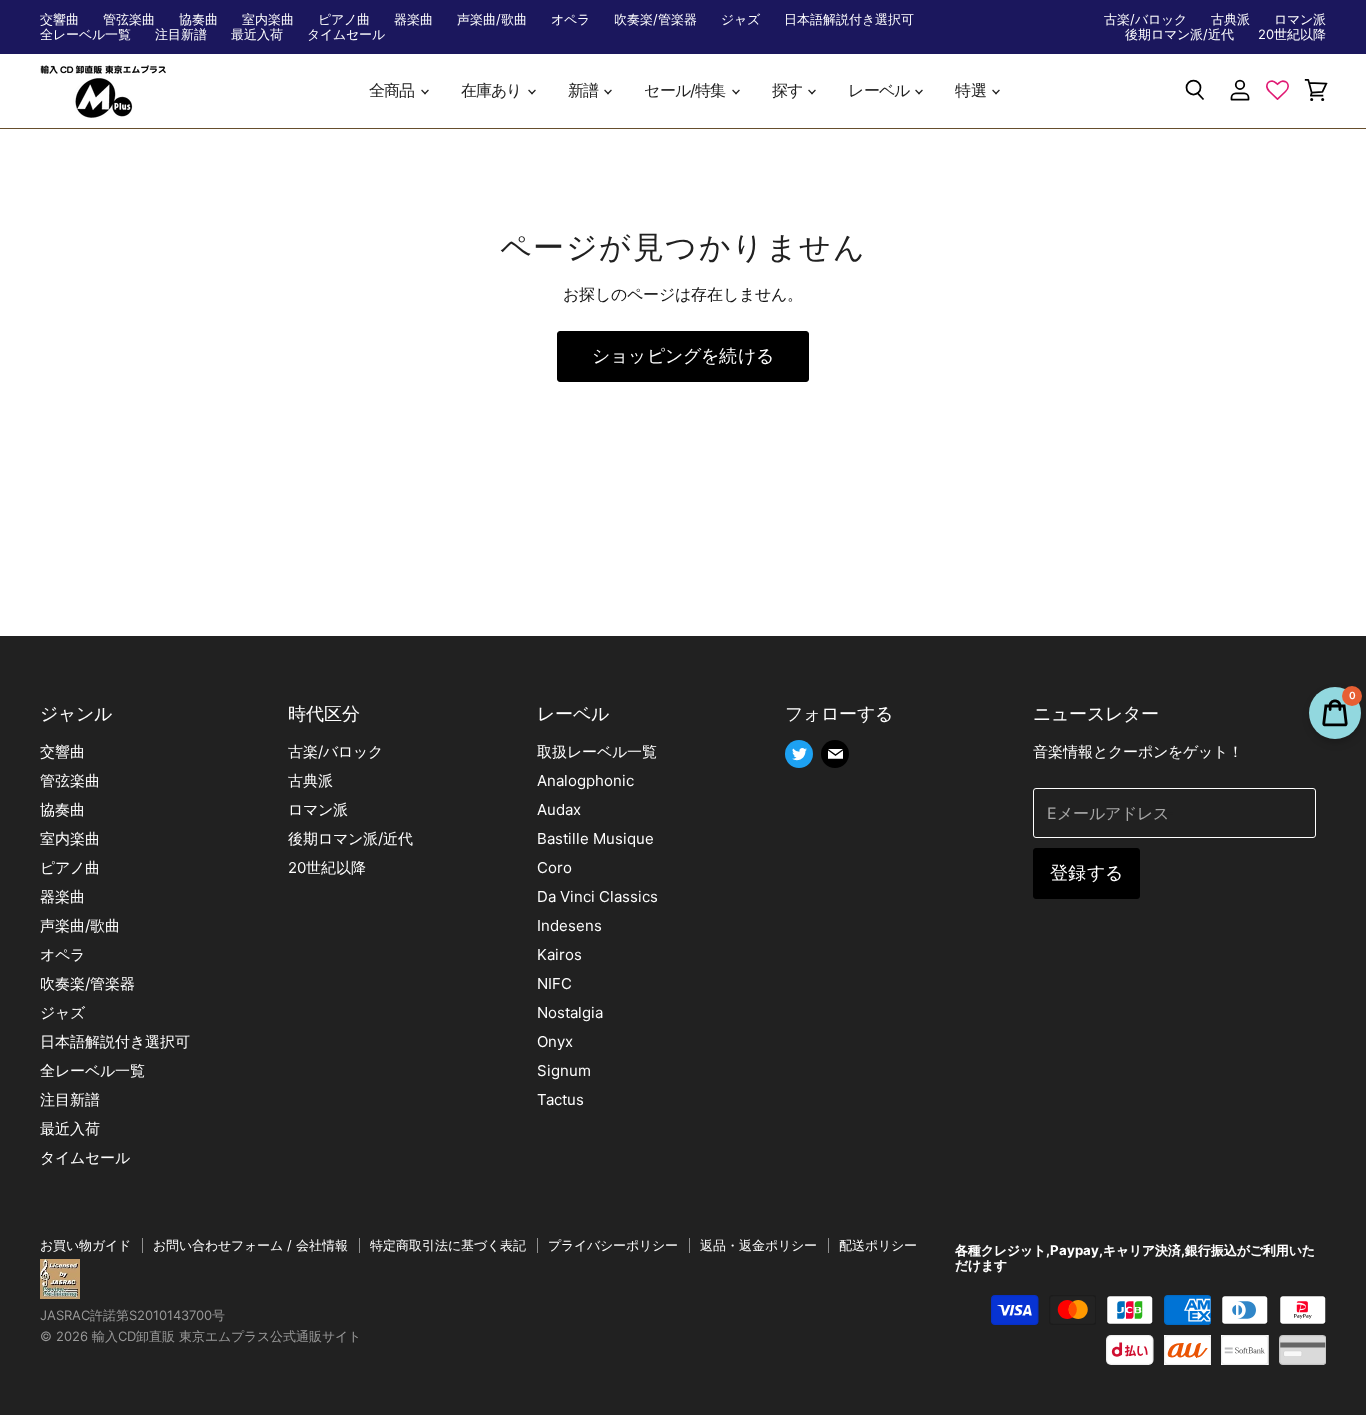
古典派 (1230, 19)
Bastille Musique (595, 838)
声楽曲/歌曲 (492, 19)
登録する (1086, 872)
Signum (564, 1070)
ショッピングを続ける (683, 355)
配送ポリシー (878, 1245)
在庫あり (493, 90)
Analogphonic (585, 780)
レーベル (880, 90)
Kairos (559, 954)
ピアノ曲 (344, 19)
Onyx (555, 1041)
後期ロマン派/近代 (1179, 34)
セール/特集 (686, 90)
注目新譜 (181, 34)
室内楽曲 (268, 19)
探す (789, 90)
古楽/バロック (1145, 19)
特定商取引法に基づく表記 (448, 1245)
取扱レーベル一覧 (597, 751)
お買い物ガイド (85, 1245)
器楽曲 (413, 19)
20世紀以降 (1292, 34)
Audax (559, 809)
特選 (972, 90)
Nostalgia (570, 1012)
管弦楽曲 (129, 19)
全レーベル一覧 (85, 34)
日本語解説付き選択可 (849, 19)
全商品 (393, 90)
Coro (554, 867)
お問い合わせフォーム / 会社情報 (250, 1245)
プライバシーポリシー (613, 1245)
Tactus (560, 1099)
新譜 (585, 90)
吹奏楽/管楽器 (655, 19)
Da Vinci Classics (597, 896)
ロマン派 (1300, 19)
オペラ (570, 19)
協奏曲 (198, 19)
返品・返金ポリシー (758, 1245)
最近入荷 (257, 34)
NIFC (554, 983)
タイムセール (346, 34)
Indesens (569, 925)
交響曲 (59, 19)
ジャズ (740, 19)
